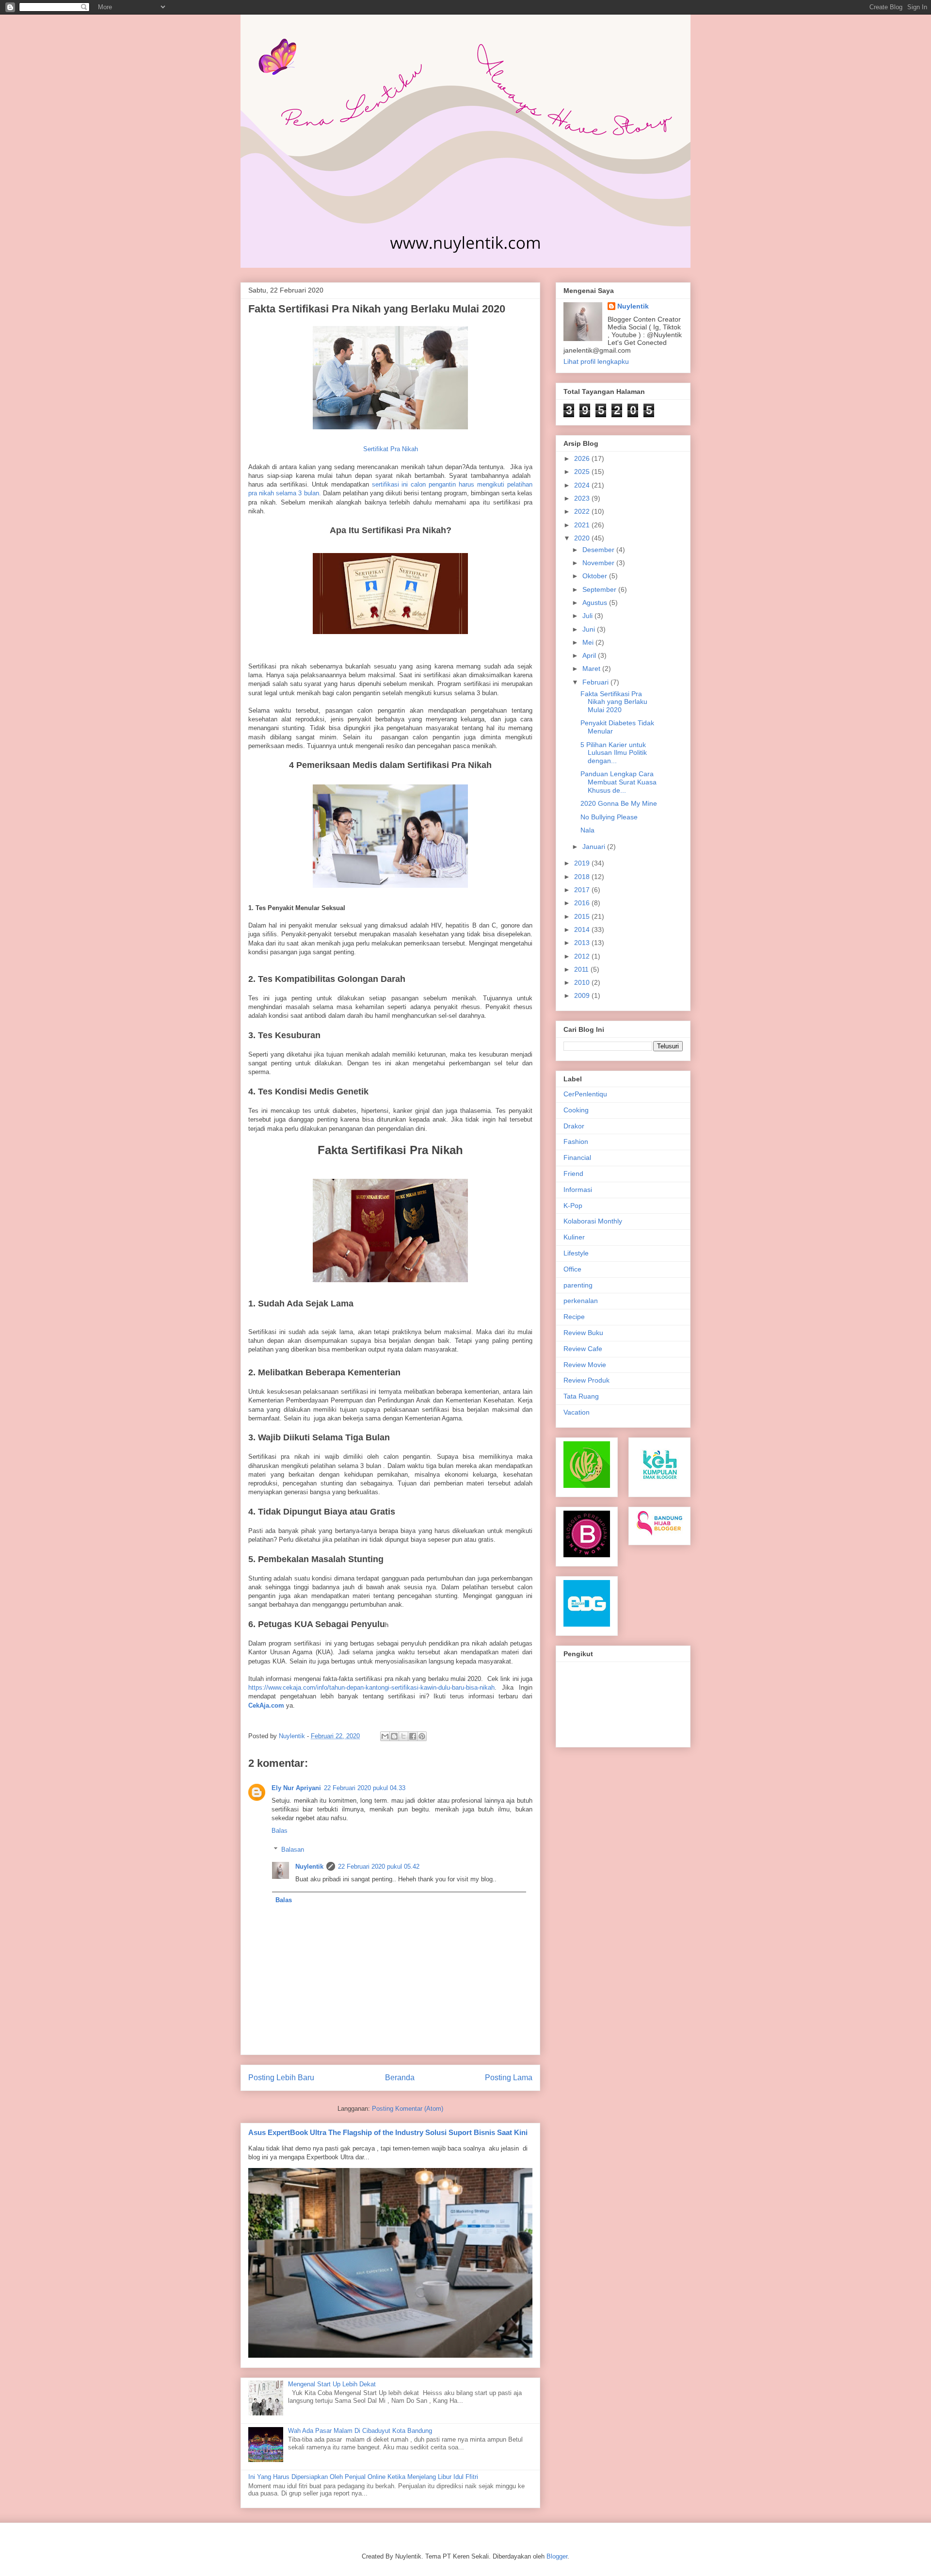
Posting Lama (509, 2078)
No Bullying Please (609, 817)
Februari (596, 682)
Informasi (578, 1190)
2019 (583, 863)
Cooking (576, 1110)
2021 (583, 525)
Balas (280, 1831)
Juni (590, 629)
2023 (583, 498)
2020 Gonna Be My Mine (619, 803)
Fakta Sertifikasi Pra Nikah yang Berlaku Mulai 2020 (614, 702)
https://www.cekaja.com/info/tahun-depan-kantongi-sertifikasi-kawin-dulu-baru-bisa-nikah (371, 1687)
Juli (588, 616)
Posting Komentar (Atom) (408, 2109)
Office (572, 1269)
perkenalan (581, 1301)
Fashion (576, 1141)
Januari (595, 847)
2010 (583, 982)
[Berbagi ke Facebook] (413, 1736)
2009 (583, 995)
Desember (599, 550)
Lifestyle (576, 1253)
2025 (583, 472)
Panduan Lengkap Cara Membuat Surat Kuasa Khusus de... (618, 782)
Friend (573, 1174)
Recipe (574, 1317)
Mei (589, 642)
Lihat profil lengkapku (596, 361)
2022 (583, 511)
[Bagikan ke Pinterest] (422, 1736)
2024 (583, 485)
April (590, 655)
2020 (583, 538)
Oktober (596, 576)
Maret (592, 668)
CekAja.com (266, 1705)
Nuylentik (309, 1867)
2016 (583, 903)
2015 (583, 916)
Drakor (574, 1126)
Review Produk (586, 1380)
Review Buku (583, 1333)
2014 (583, 929)
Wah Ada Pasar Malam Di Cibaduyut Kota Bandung (360, 2431)
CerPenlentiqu (585, 1094)
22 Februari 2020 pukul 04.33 (365, 1788)
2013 (583, 943)
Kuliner (574, 1237)
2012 (583, 956)
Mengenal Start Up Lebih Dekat (332, 2384)
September (600, 589)
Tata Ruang (581, 1396)
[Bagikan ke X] (403, 1736)
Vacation (577, 1412)
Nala (587, 830)
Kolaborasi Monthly (593, 1221)
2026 (583, 458)
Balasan (293, 1850)
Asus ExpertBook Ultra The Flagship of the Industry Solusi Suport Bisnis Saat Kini (388, 2132)
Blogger (557, 2556)
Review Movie (585, 1365)
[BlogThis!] (394, 1736)
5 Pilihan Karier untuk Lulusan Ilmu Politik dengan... (614, 753)
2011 (582, 969)
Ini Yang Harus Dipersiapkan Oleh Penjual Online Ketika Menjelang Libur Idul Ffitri (363, 2477)
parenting (578, 1285)
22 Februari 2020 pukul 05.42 (379, 1867)
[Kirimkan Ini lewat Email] (385, 1736)
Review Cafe (583, 1349)
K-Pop (573, 1206)
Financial (577, 1158)
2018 (583, 877)
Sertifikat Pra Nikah (391, 449)
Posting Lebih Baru (281, 2078)
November (599, 563)
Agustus (596, 603)
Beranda (400, 2078)
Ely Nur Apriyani (296, 1788)
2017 (583, 890)
